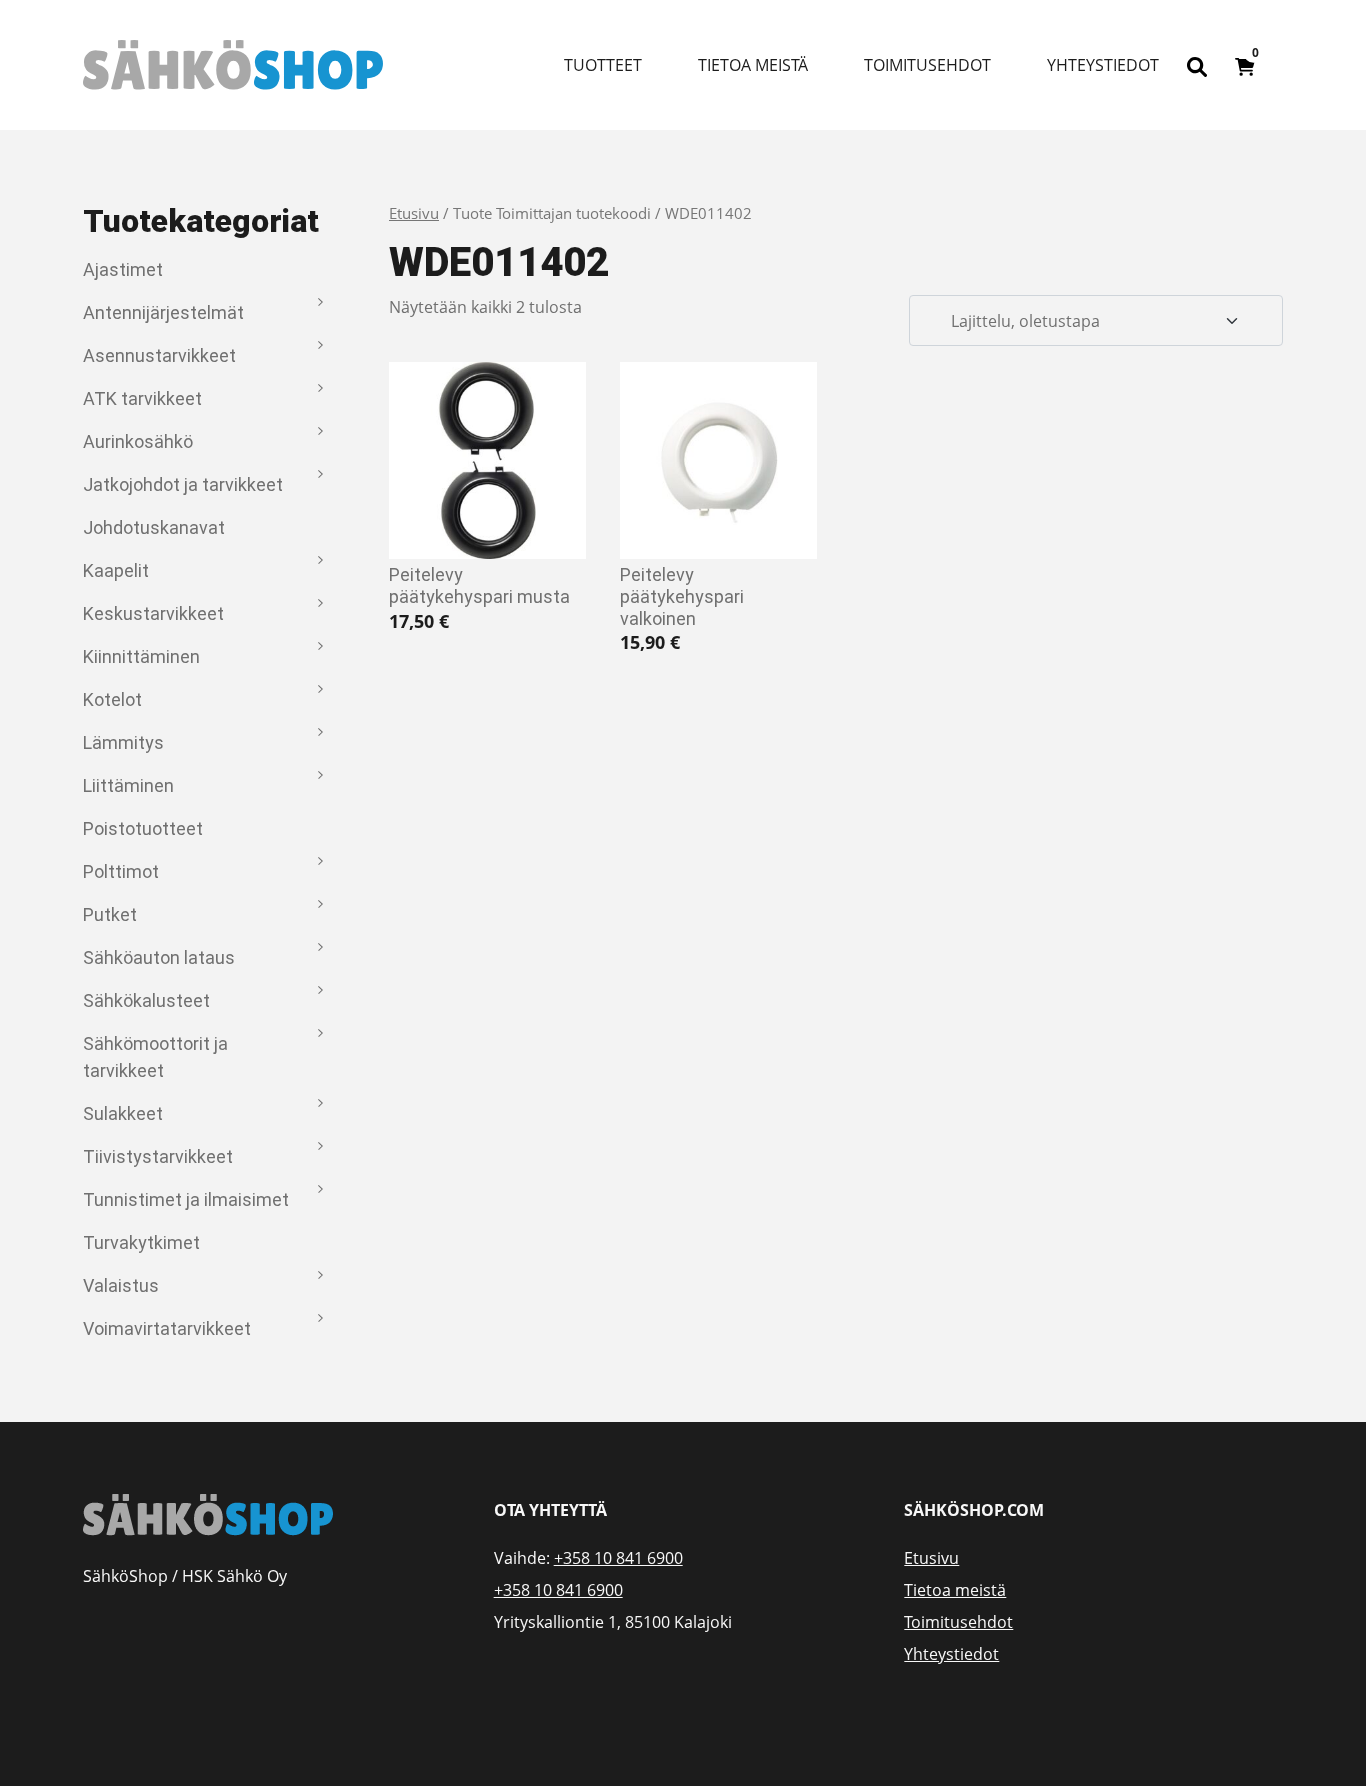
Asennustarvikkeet (159, 355)
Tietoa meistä (753, 65)
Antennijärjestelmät (163, 312)
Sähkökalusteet (146, 1000)
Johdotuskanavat (154, 527)
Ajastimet (123, 269)
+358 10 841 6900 (618, 1558)
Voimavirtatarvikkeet (167, 1328)
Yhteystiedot (1103, 65)
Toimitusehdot (927, 65)
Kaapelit (116, 570)
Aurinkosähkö (138, 441)
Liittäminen (128, 785)
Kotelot (112, 699)
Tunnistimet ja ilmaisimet (186, 1199)
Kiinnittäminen (141, 656)
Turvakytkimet (141, 1242)
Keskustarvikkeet (153, 613)
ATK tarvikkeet (142, 398)
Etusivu (414, 213)
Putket (110, 914)
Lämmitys (123, 742)
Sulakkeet (123, 1113)
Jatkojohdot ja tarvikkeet (183, 484)
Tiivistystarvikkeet (158, 1156)
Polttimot (121, 871)
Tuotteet (603, 65)
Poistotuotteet (143, 828)
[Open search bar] (1197, 65)
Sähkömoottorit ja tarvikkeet (155, 1057)
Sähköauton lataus (159, 957)
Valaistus (121, 1285)
